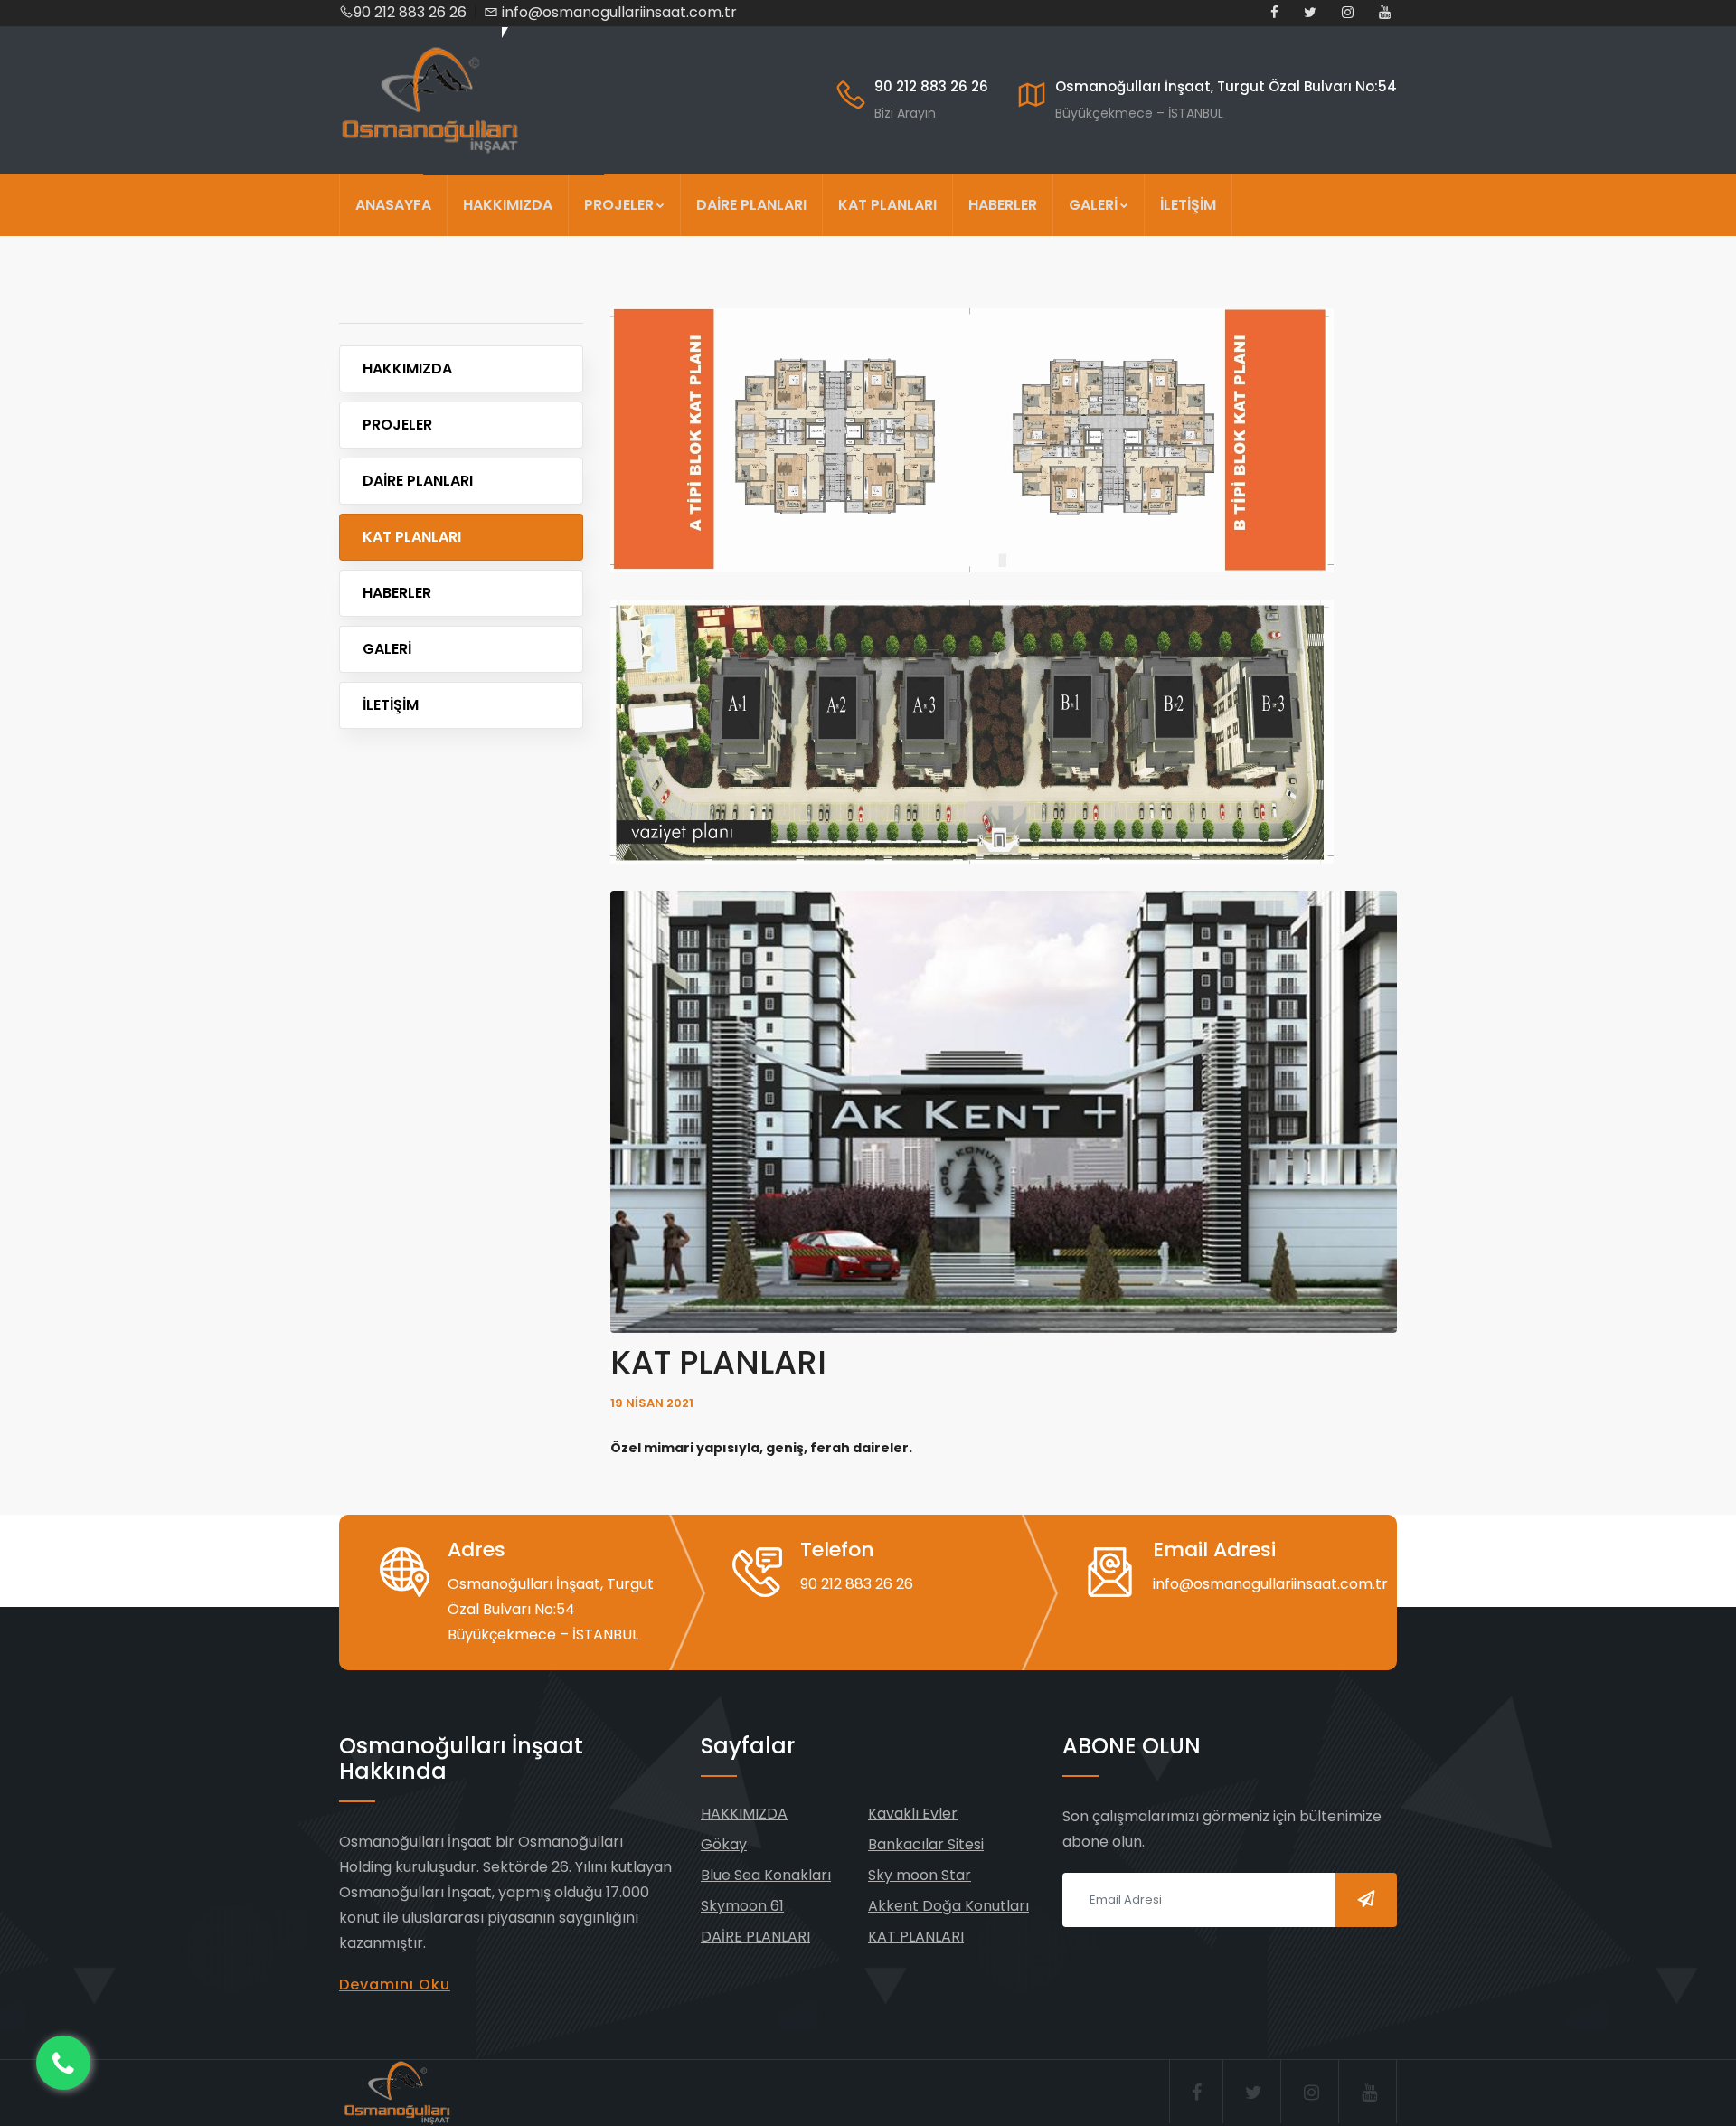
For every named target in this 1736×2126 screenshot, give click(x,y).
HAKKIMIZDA (508, 205)
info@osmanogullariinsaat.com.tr (619, 12)
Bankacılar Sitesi (926, 1844)
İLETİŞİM (1188, 205)
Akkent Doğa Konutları (948, 1906)
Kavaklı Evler (913, 1814)
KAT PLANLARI (887, 205)
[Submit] (1366, 1900)
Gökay (724, 1844)
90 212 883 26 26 (410, 12)
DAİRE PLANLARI (751, 205)
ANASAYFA (393, 205)
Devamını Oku (395, 1984)
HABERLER (1003, 205)
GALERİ (1093, 205)
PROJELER (619, 205)
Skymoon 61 (742, 1906)
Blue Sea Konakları (766, 1875)
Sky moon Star (920, 1875)
